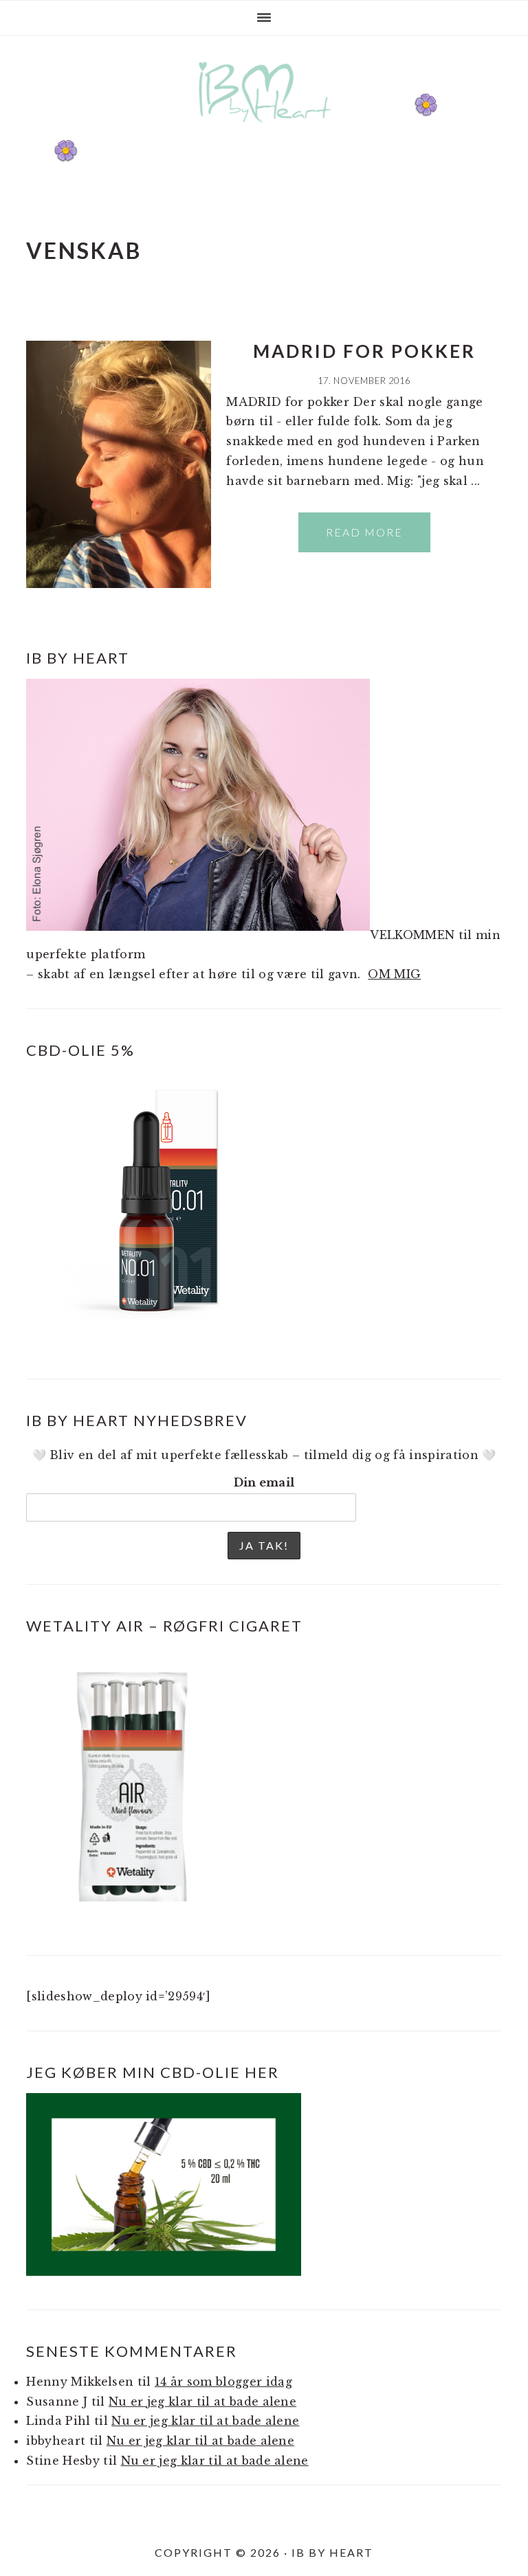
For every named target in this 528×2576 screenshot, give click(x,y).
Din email (264, 1482)
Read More (364, 532)
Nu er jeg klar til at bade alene (202, 2402)
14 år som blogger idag (223, 2382)
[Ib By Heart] (264, 129)
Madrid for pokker (364, 351)
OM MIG (394, 974)
